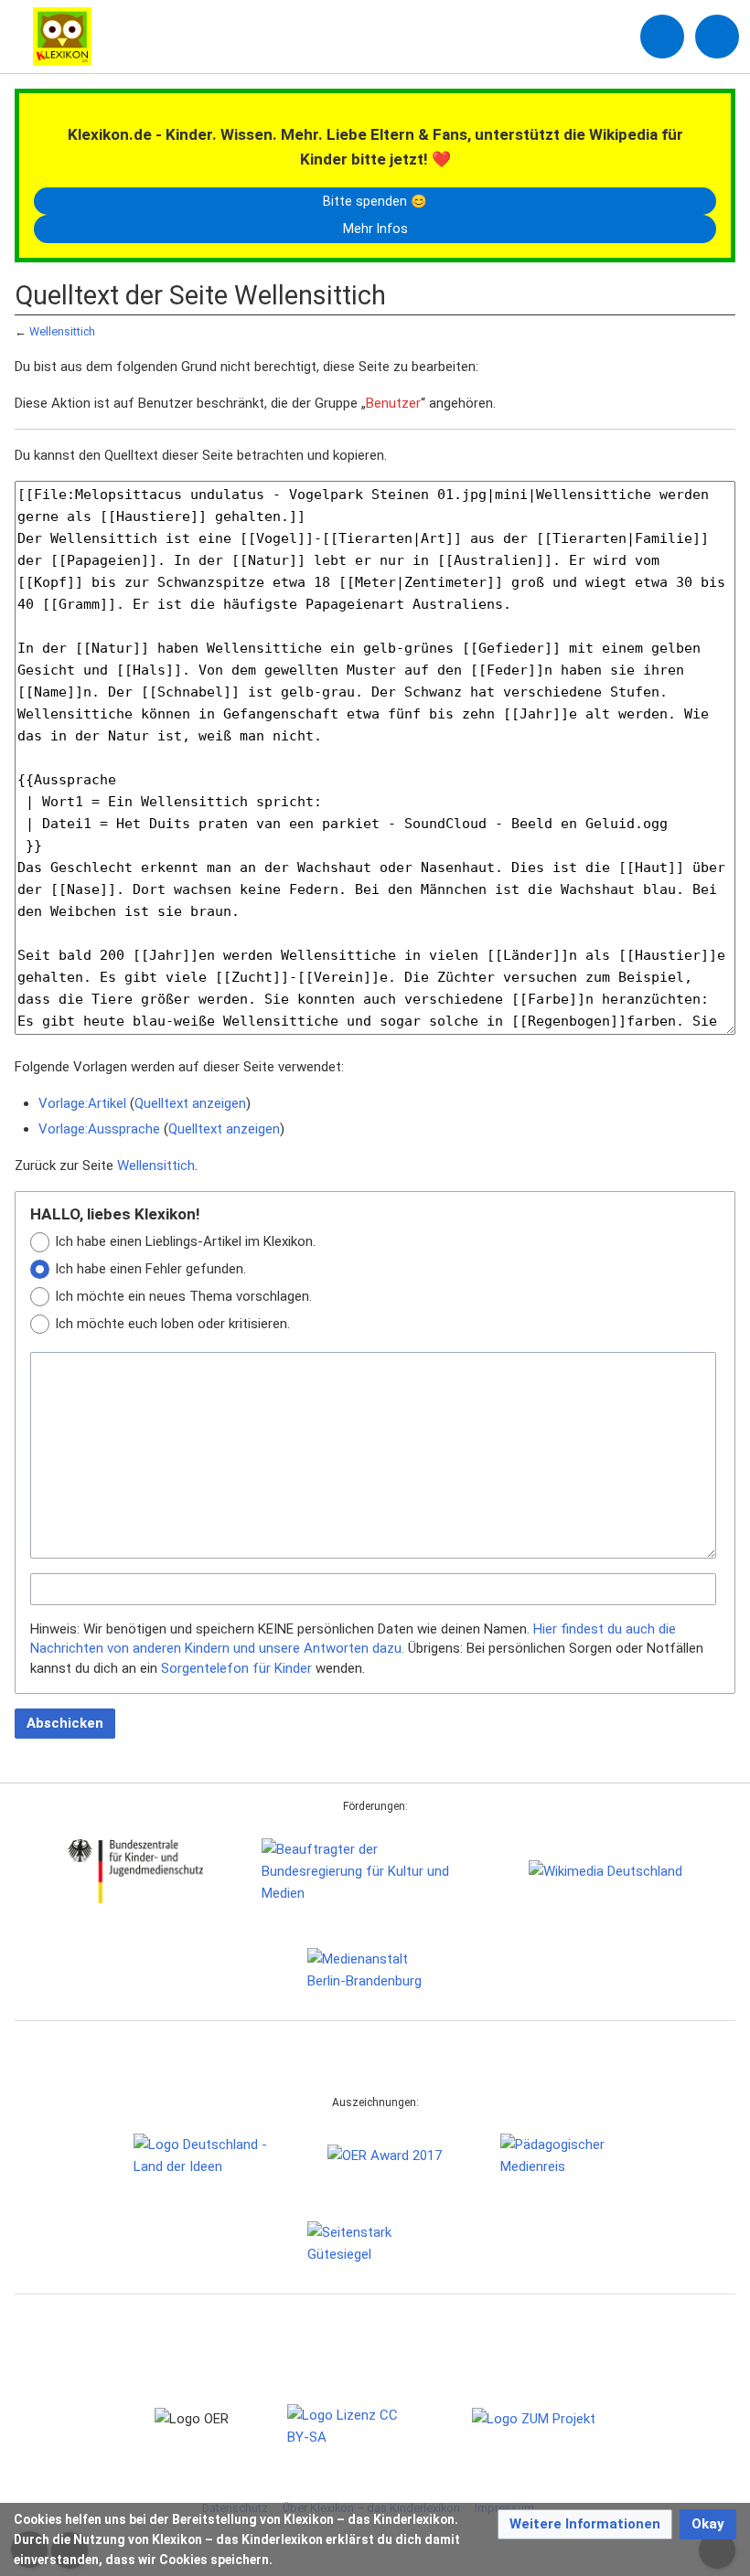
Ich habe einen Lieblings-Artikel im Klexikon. (185, 1241)
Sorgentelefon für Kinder (236, 1668)
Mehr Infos (375, 229)
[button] (585, 2524)
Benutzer (393, 403)
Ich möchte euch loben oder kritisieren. (172, 1324)
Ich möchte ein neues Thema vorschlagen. (183, 1296)
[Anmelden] (662, 37)
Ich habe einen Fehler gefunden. (150, 1269)
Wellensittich (62, 331)
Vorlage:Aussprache (99, 1129)
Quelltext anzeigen (190, 1103)
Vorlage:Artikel (82, 1103)
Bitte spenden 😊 (375, 201)
